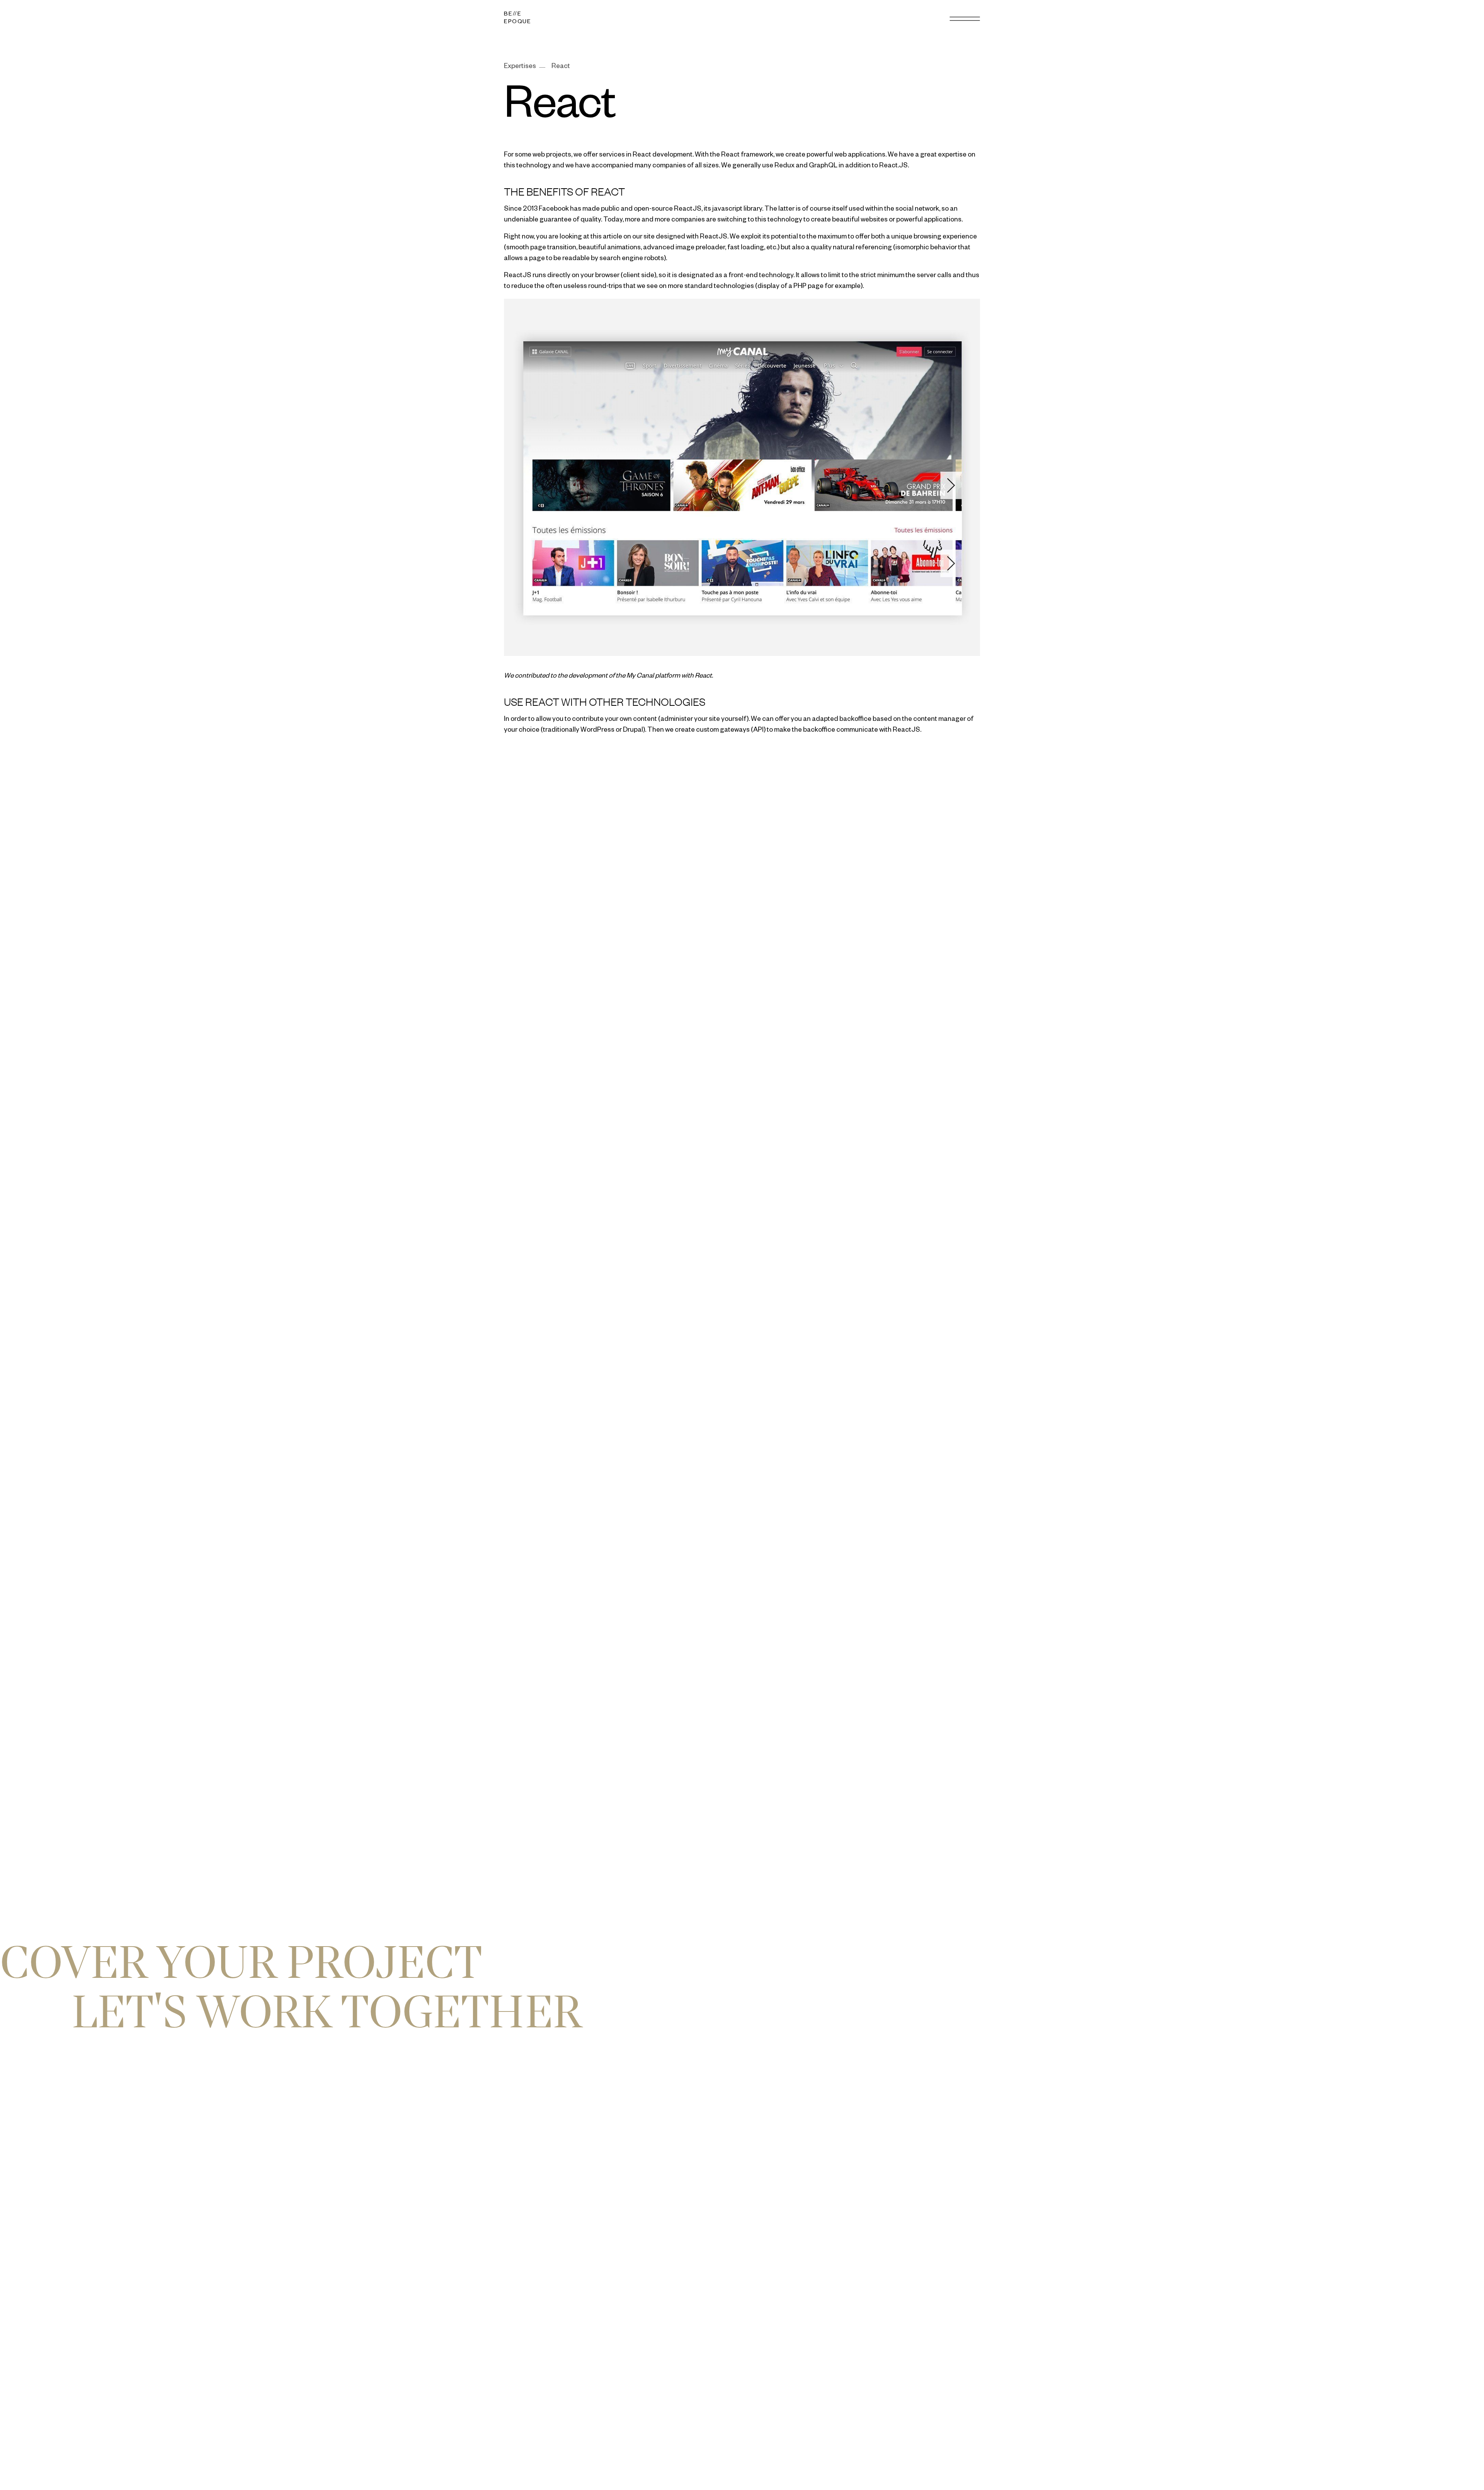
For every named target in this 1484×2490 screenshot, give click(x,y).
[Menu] (965, 19)
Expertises (520, 67)
